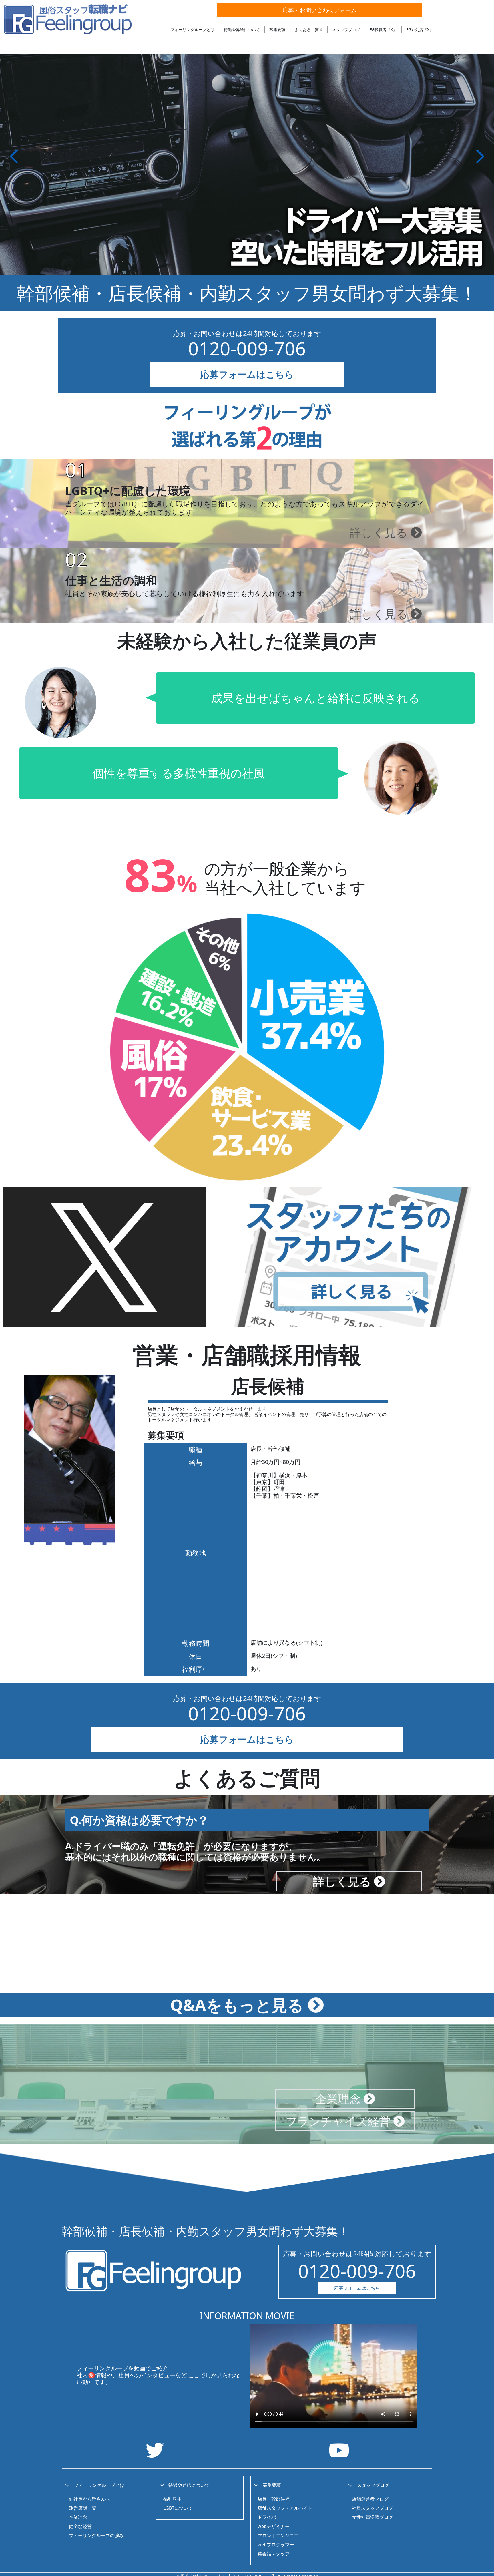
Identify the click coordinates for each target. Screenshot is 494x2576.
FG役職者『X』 (383, 30)
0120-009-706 (247, 348)
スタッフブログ (346, 30)
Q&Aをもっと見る (239, 2005)
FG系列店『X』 (420, 30)
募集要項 (277, 30)
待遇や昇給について (242, 30)
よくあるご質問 (309, 30)
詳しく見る (380, 532)
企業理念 (339, 2099)
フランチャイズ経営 (339, 2121)
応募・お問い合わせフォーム (320, 10)
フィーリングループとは (192, 30)
